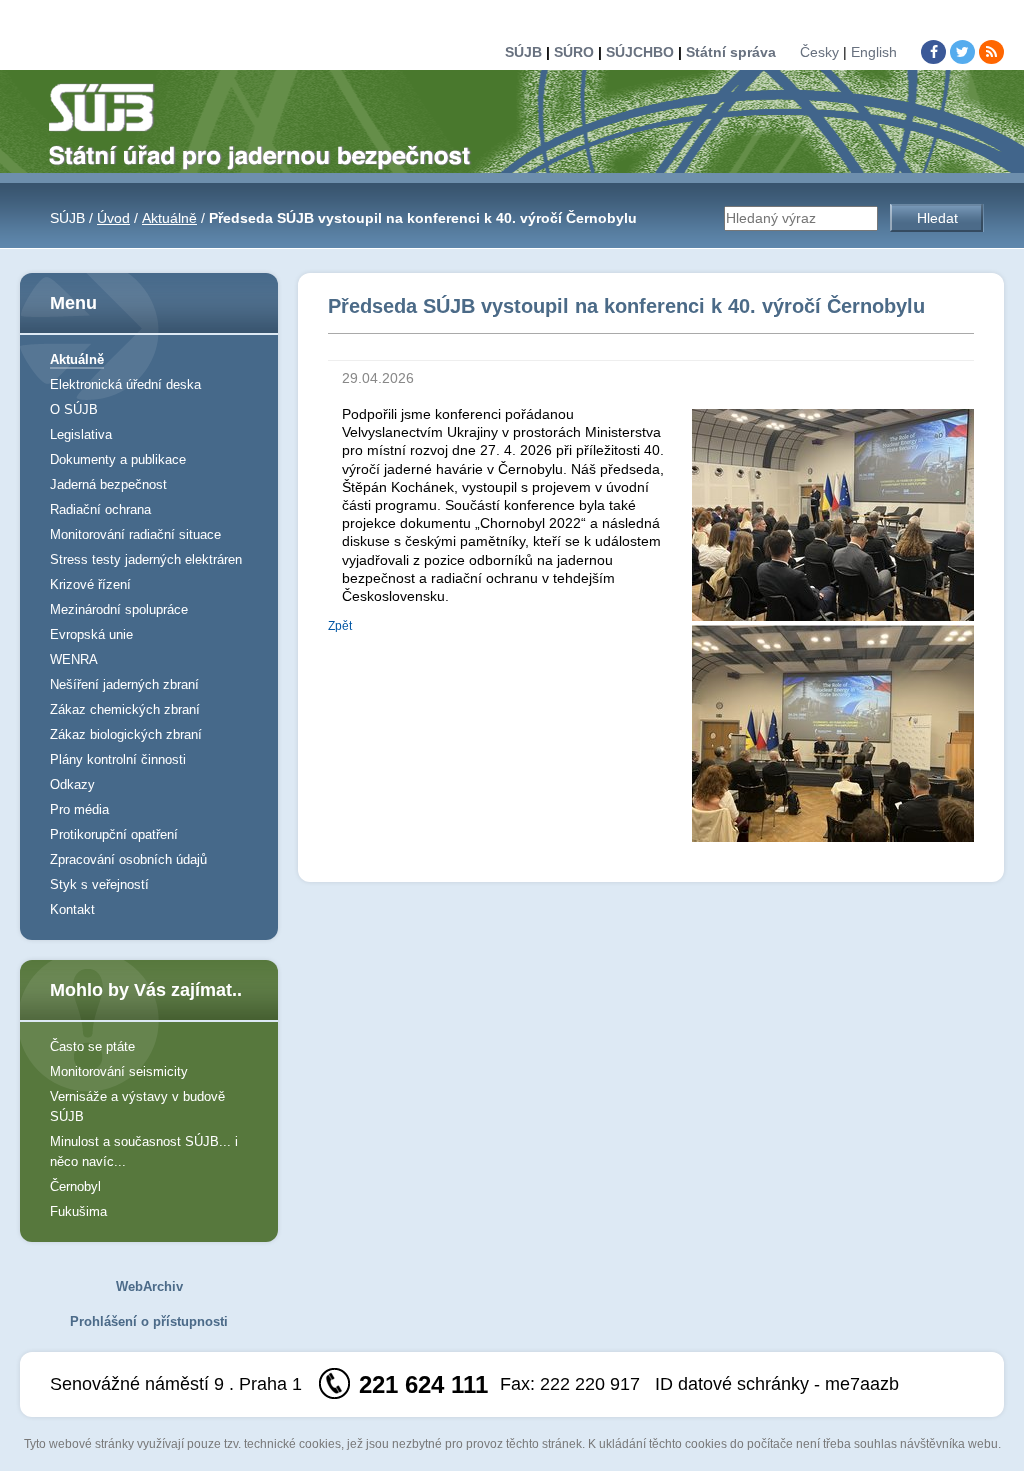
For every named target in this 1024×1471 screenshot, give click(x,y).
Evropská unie (91, 634)
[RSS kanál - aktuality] (991, 52)
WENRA (74, 659)
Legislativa (81, 434)
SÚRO (574, 52)
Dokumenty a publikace (118, 459)
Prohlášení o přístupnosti (149, 1321)
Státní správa (731, 52)
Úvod (113, 218)
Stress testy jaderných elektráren (146, 559)
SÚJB (523, 52)
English (874, 52)
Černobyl (75, 1186)
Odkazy (72, 784)
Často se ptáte (92, 1046)
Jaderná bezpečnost (108, 484)
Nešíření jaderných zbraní (124, 684)
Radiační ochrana (100, 509)
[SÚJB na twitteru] (962, 52)
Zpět (340, 626)
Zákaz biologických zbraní (126, 734)
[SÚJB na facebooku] (933, 52)
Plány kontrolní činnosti (118, 759)
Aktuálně (169, 218)
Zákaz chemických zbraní (125, 709)
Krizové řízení (90, 584)
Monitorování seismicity (119, 1071)
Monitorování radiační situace (135, 534)
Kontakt (72, 909)
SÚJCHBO (640, 52)
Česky (819, 52)
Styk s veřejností (99, 884)
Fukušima (78, 1211)
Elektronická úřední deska (125, 384)
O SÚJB (74, 409)
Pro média (79, 809)
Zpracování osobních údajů (128, 859)
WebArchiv (149, 1286)
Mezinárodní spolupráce (119, 609)
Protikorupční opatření (114, 834)
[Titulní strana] (268, 125)
